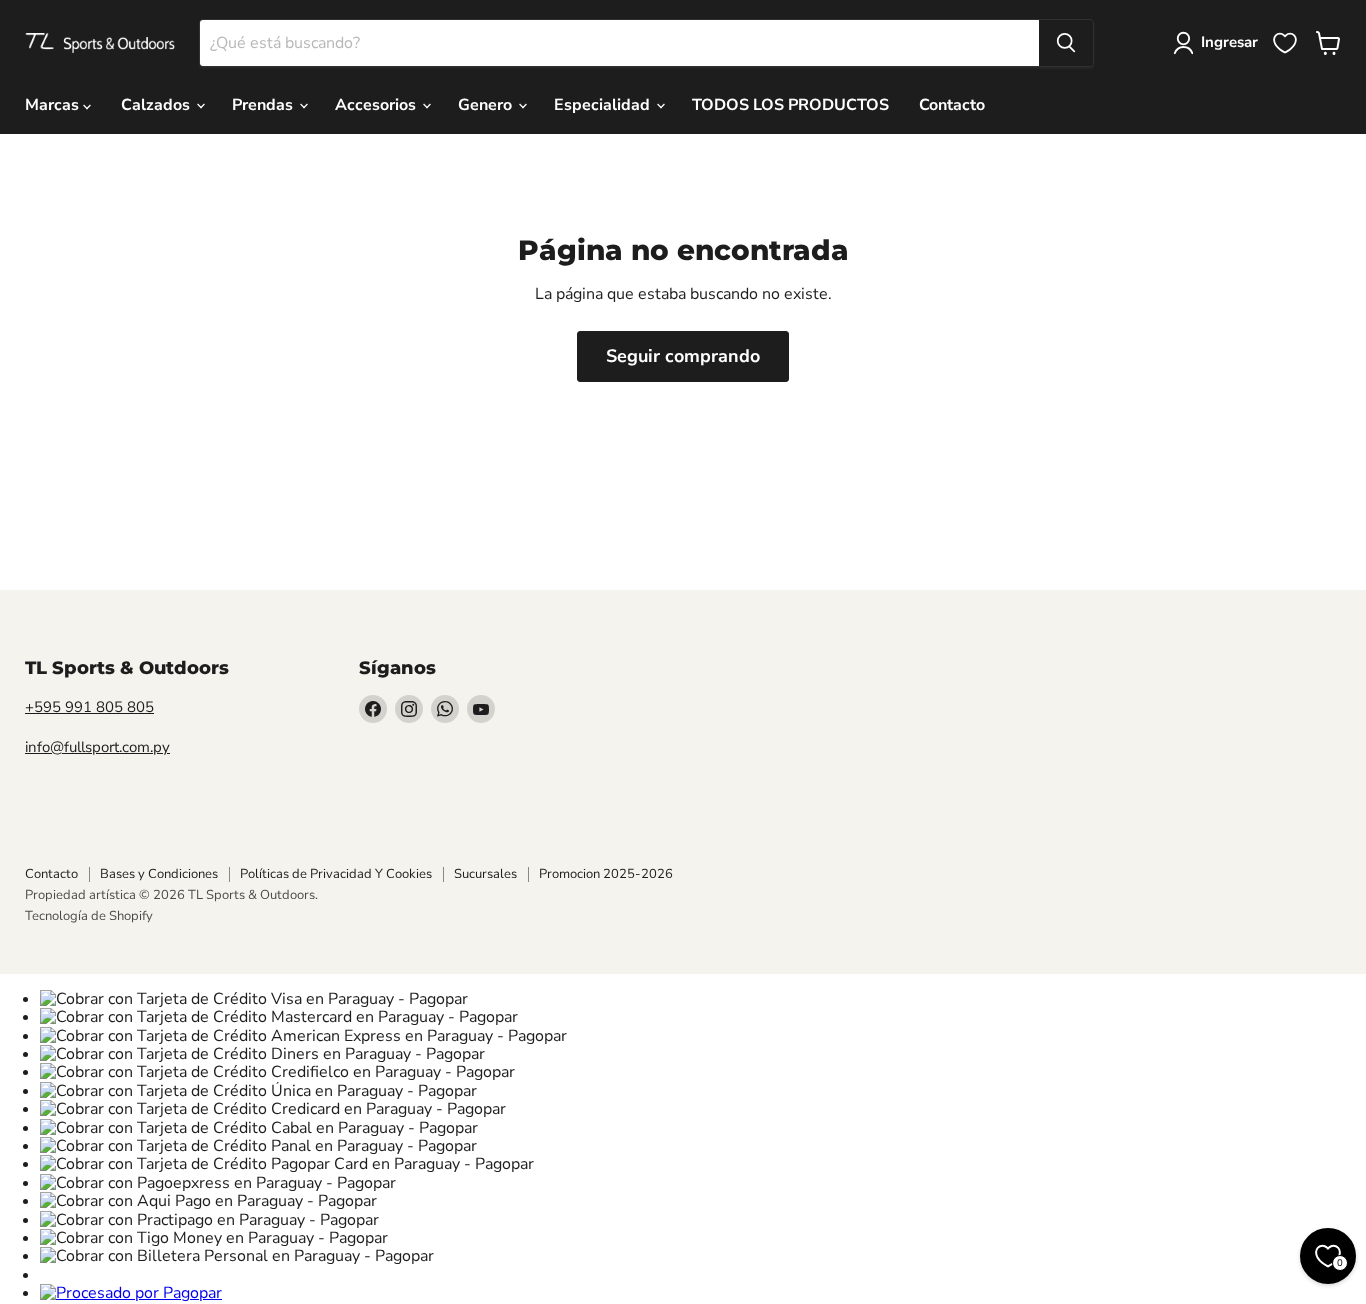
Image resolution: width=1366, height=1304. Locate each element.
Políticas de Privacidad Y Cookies (336, 874)
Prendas (264, 105)
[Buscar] (1066, 43)
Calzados (157, 105)
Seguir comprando (683, 356)
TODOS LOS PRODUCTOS (790, 105)
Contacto (952, 105)
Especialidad (604, 105)
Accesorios (377, 105)
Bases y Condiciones (159, 874)
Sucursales (485, 874)
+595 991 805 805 (89, 707)
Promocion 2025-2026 (606, 874)
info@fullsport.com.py (97, 747)
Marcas (54, 105)
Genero (487, 105)
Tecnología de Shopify (89, 916)
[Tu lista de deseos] (1285, 43)
